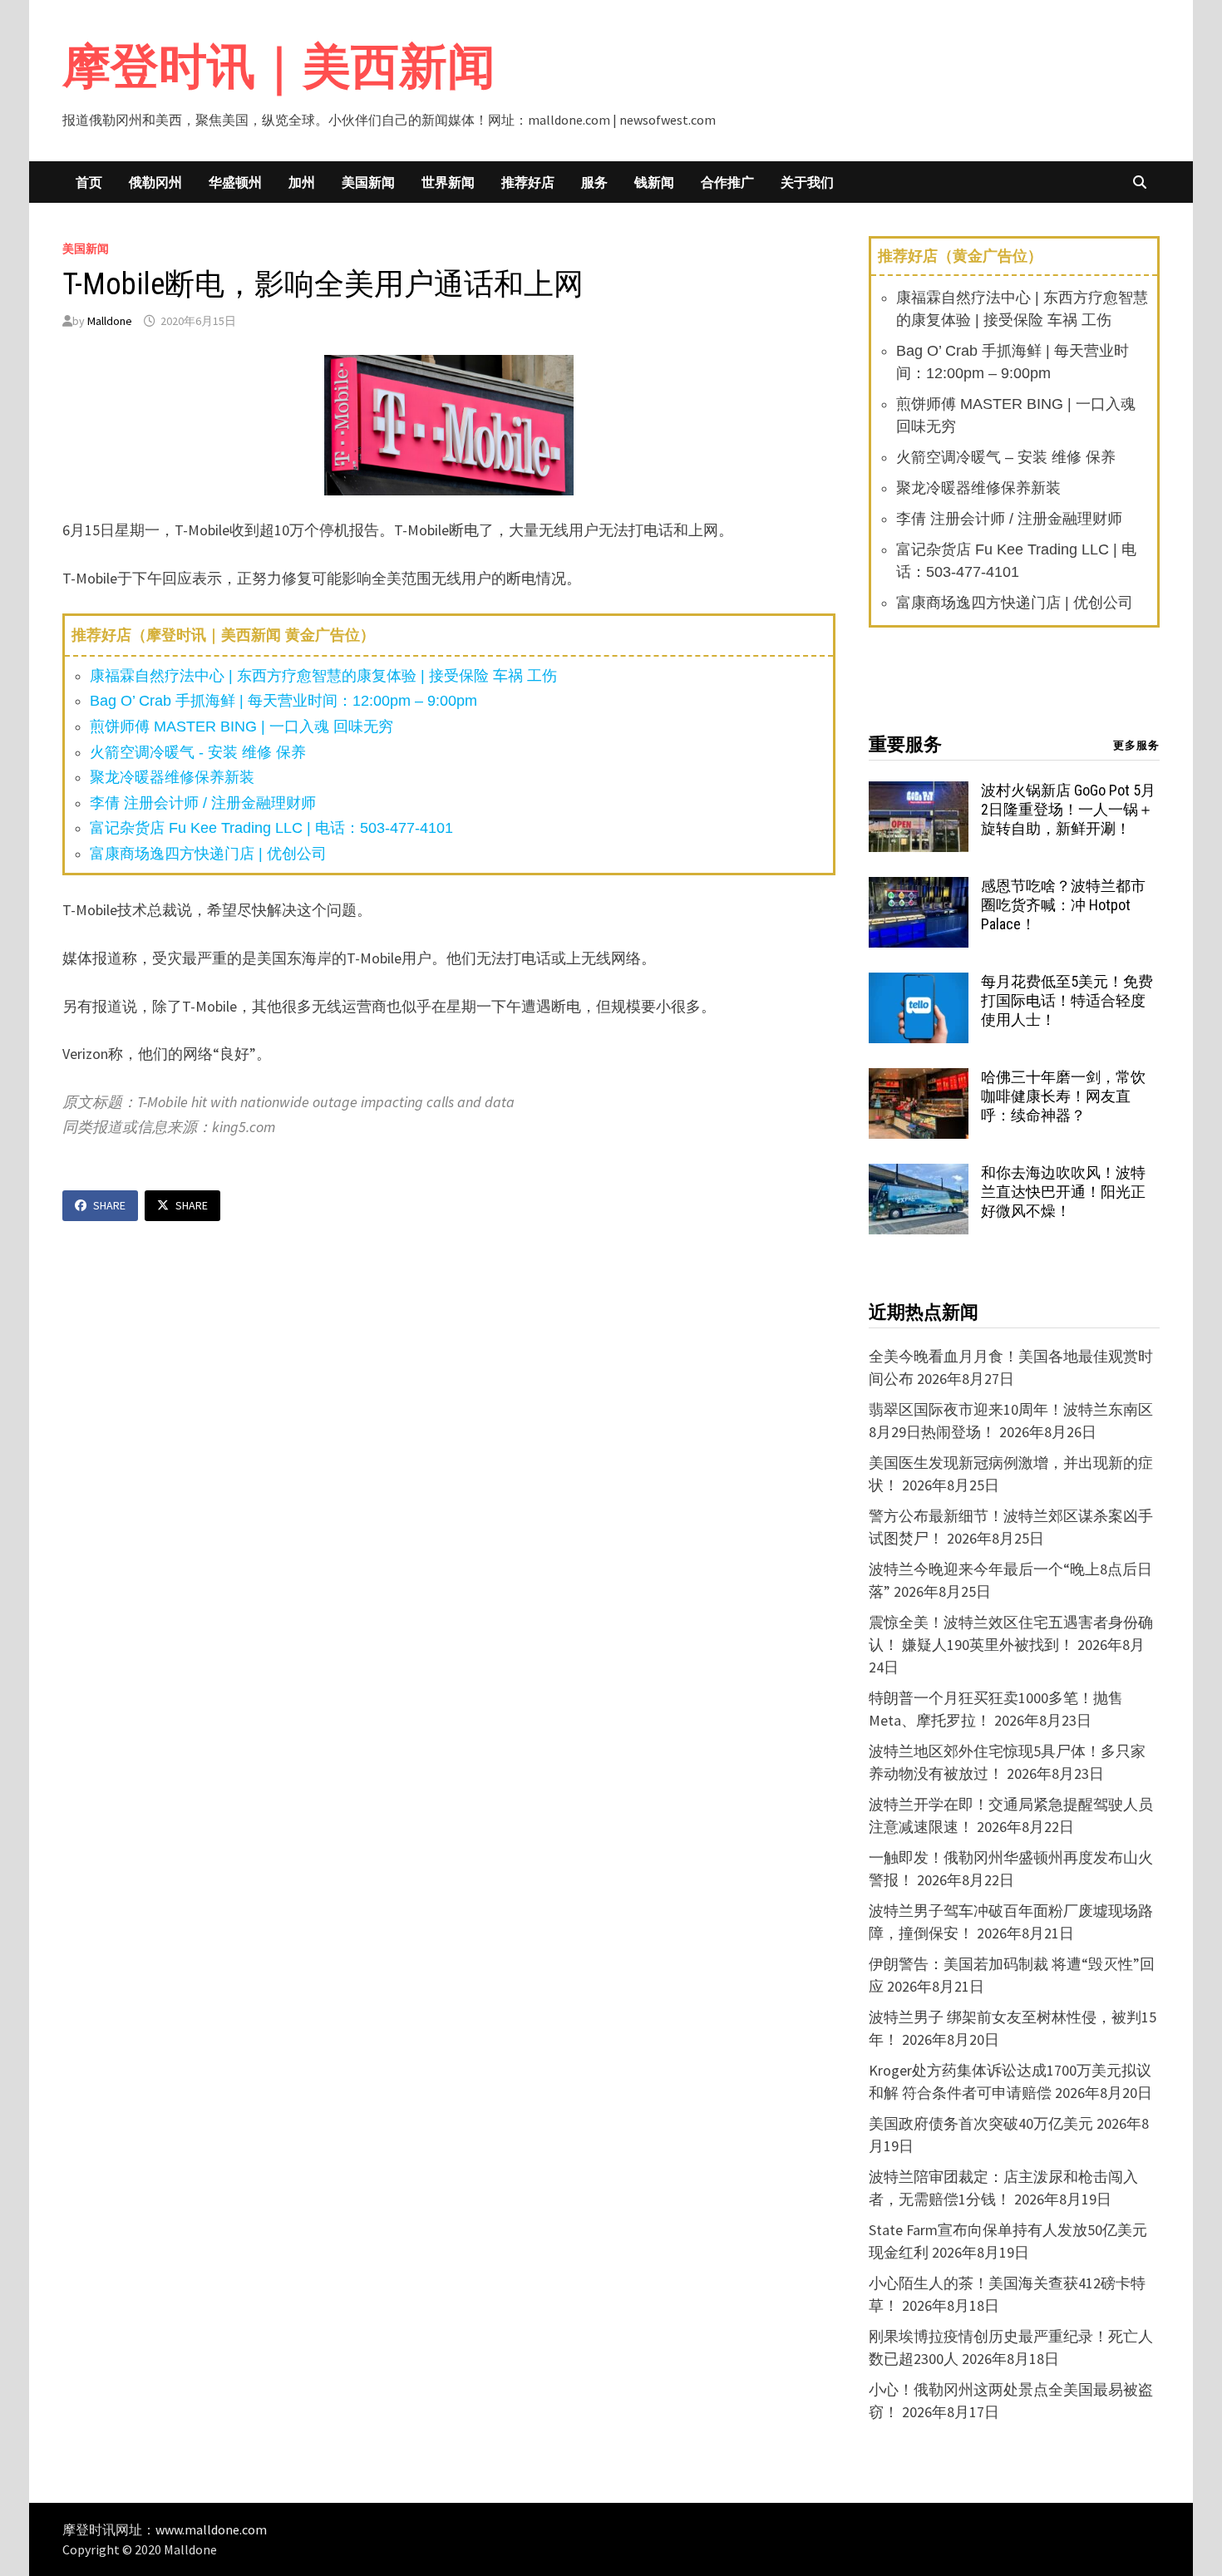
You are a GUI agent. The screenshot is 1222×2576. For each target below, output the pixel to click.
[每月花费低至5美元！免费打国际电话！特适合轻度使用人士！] (919, 984)
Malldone (110, 321)
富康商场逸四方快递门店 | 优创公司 (208, 854)
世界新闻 (448, 182)
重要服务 (905, 744)
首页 (89, 182)
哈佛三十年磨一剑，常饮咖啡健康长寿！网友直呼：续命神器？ (1063, 1096)
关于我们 (807, 182)
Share (109, 1205)
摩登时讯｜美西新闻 (279, 66)
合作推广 (727, 182)
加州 (302, 182)
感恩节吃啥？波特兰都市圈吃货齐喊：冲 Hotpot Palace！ (1063, 905)
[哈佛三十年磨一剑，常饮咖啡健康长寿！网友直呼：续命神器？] (919, 1079)
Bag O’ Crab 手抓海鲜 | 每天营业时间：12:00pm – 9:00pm (283, 701)
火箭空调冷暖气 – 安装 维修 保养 (1006, 457)
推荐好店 (528, 182)
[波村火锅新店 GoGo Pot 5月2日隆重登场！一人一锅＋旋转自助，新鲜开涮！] (919, 793)
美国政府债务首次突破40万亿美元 (981, 2123)
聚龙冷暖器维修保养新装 (172, 777)
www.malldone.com (211, 2529)
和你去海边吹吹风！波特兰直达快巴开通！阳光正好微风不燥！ (1063, 1192)
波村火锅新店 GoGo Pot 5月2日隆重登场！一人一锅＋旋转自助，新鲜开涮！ (1068, 809)
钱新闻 (654, 182)
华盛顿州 (235, 182)
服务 (594, 182)
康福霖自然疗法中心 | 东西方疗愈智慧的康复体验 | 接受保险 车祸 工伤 (323, 676)
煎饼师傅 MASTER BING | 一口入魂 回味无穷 (241, 727)
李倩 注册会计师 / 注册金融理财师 (203, 803)
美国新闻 (368, 182)
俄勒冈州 (155, 182)
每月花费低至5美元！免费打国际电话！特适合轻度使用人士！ (1067, 1000)
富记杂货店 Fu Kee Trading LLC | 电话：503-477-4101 (271, 828)
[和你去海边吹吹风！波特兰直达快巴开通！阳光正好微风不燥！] (919, 1175)
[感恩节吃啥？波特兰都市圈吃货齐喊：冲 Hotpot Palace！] (919, 888)
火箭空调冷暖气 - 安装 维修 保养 (198, 752)
